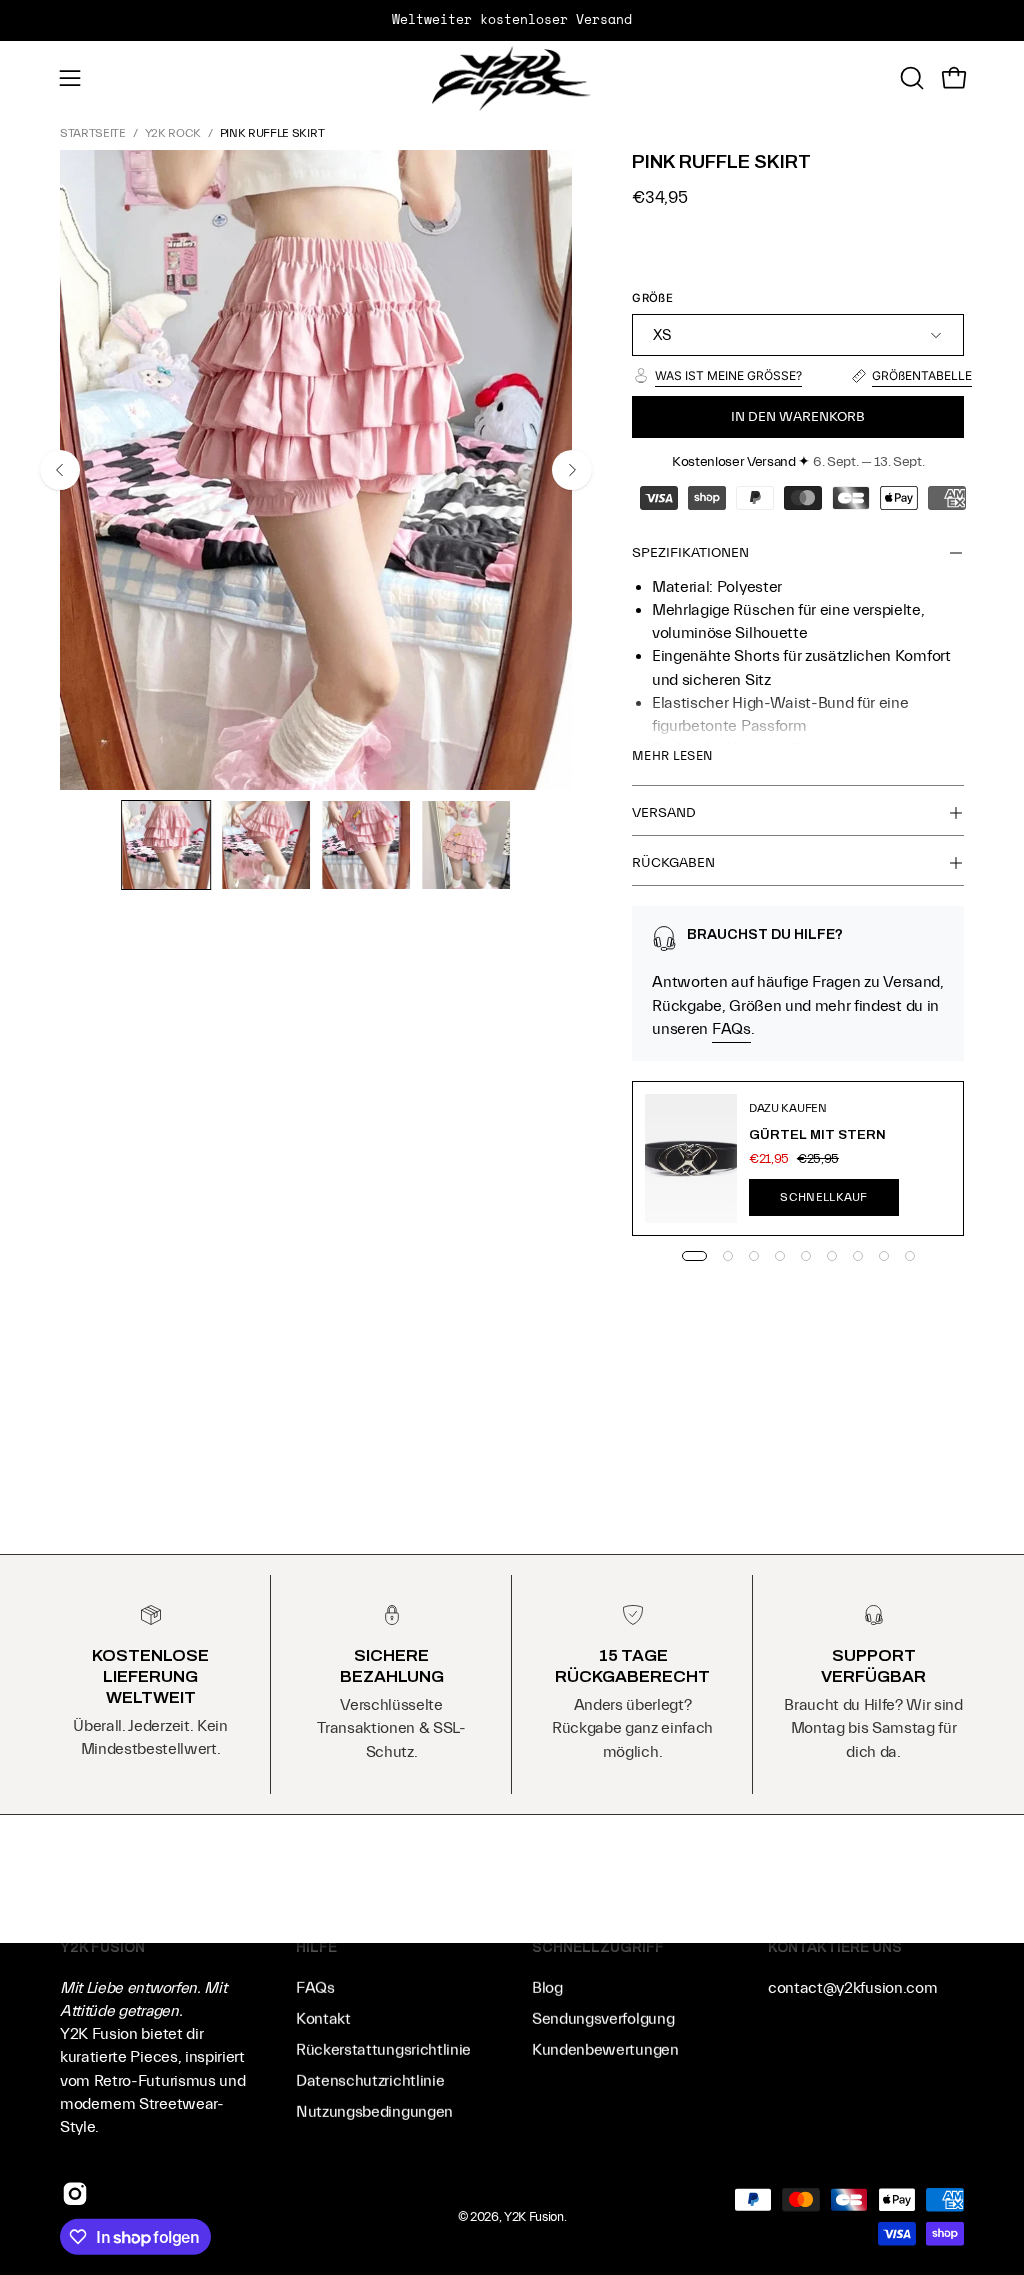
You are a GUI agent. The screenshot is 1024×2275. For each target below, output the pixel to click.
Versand (664, 813)
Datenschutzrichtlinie (370, 2081)
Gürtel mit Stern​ (817, 1134)
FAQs (731, 1029)
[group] (512, 20)
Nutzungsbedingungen (374, 2112)
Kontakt (323, 2019)
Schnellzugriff (598, 1947)
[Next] (572, 470)
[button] (910, 78)
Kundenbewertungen (605, 2050)
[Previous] (60, 470)
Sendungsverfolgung (603, 2019)
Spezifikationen (690, 553)
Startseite (93, 133)
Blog (547, 1988)
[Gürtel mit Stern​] (691, 1158)
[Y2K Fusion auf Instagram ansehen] (75, 2194)
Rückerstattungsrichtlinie (383, 2050)
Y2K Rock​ (173, 133)
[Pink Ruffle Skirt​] (166, 845)
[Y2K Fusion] (512, 78)
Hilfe (316, 1947)
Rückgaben (673, 863)
